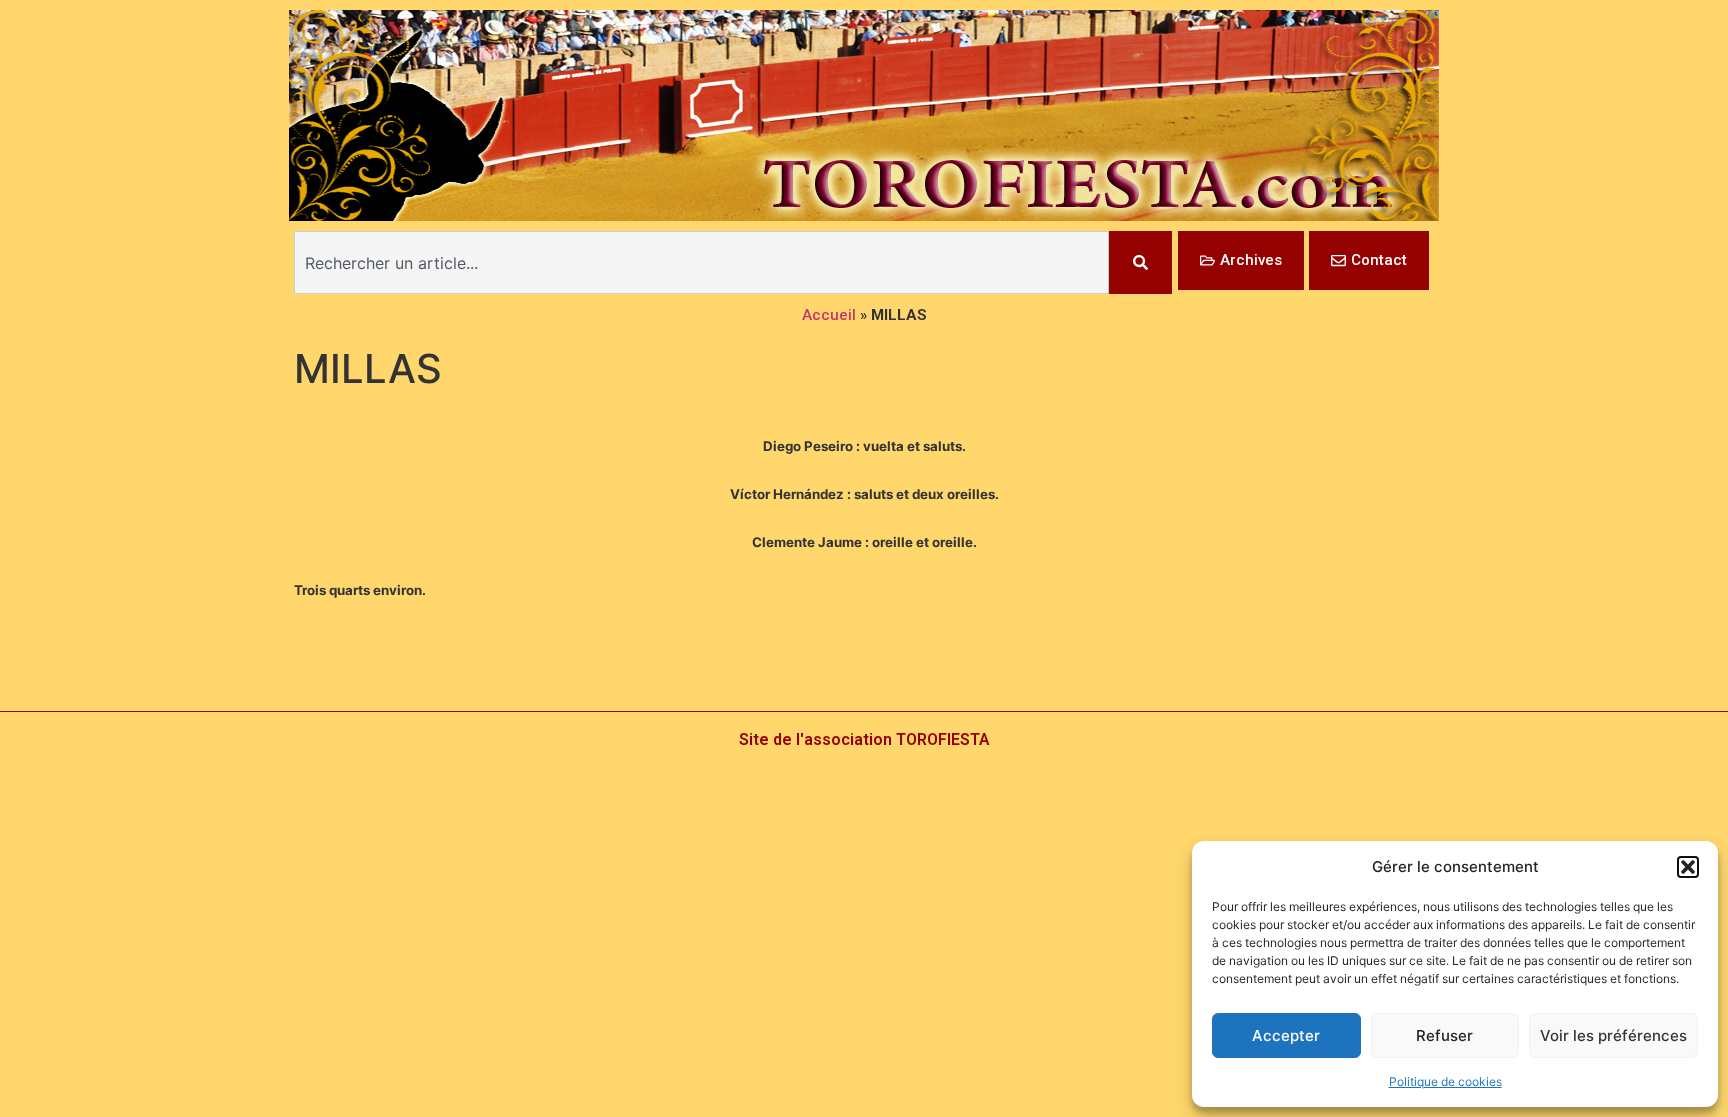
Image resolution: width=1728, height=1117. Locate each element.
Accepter (1286, 1035)
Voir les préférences (1613, 1035)
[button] (1688, 867)
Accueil (829, 315)
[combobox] (701, 262)
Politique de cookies (1445, 1081)
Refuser (1444, 1035)
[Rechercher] (1140, 262)
